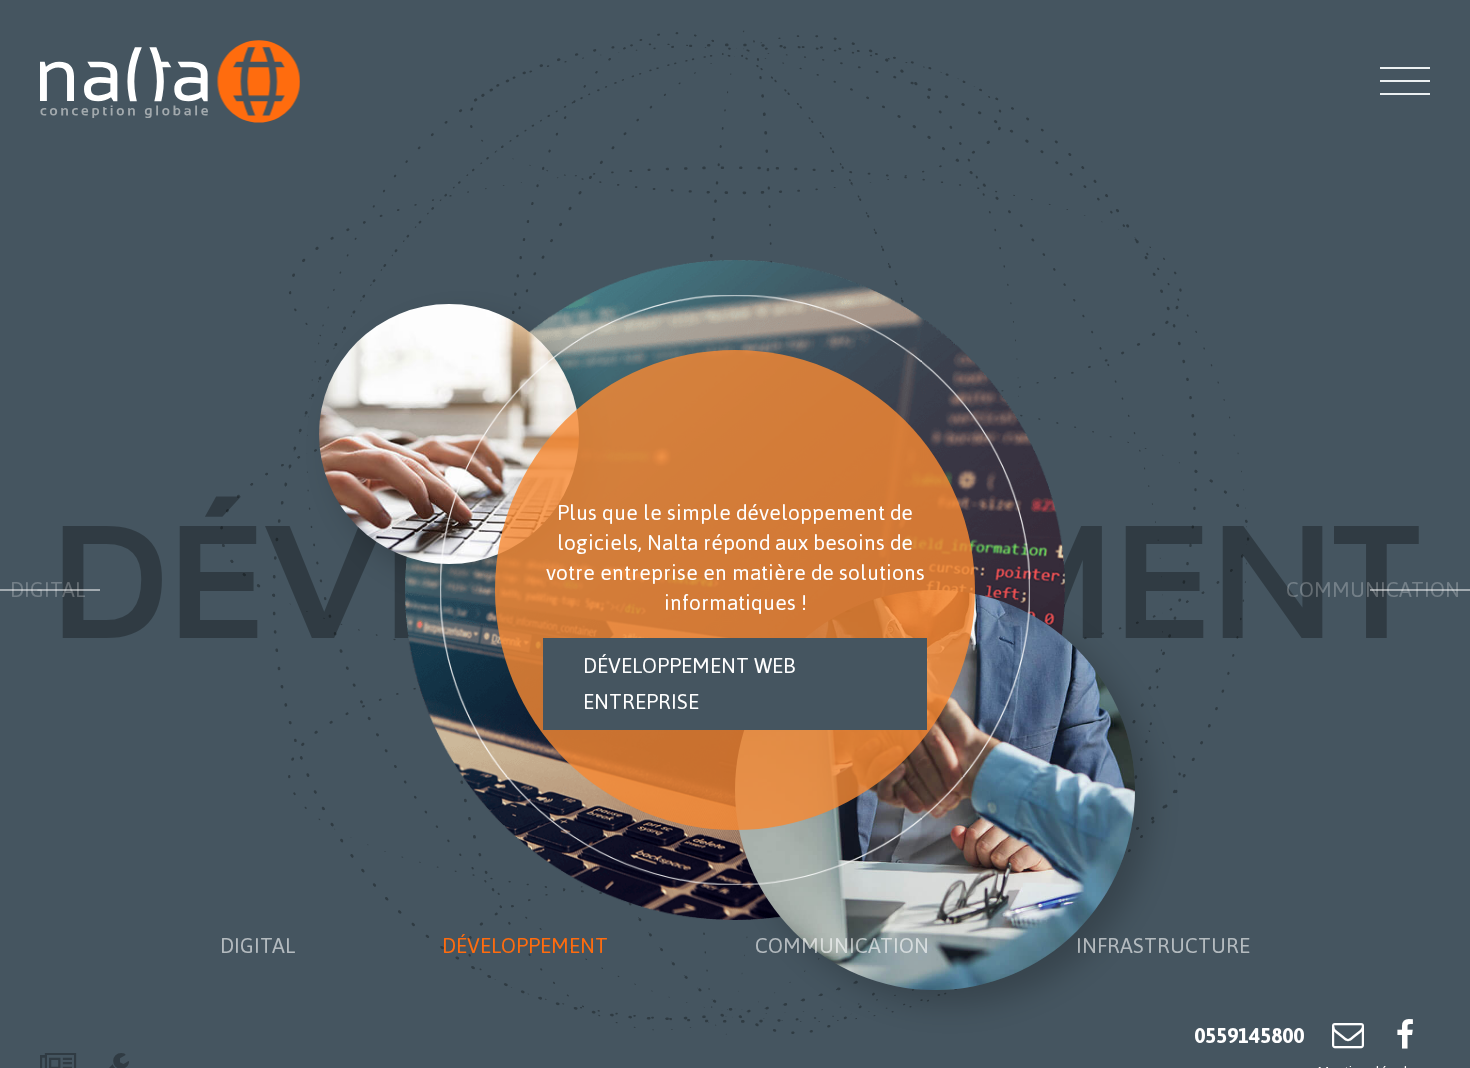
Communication (1373, 590)
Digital (47, 590)
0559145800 (1249, 1035)
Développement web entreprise (689, 683)
